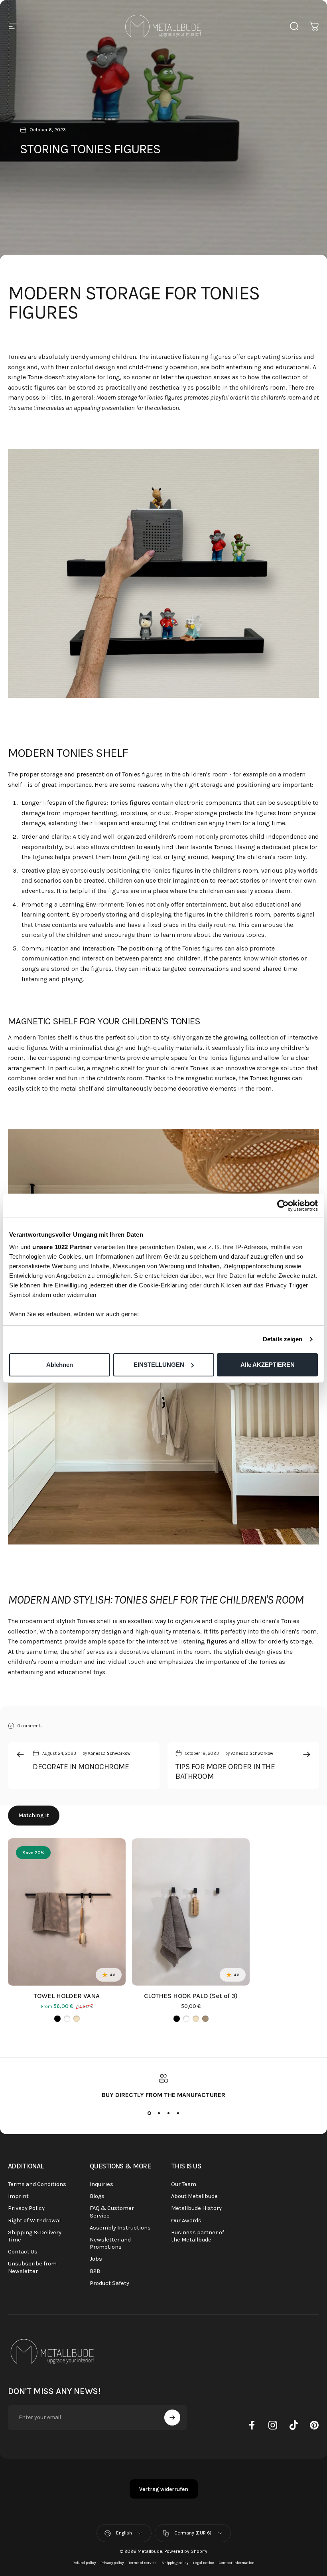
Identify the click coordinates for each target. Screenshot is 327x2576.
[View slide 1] (149, 2113)
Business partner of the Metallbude (198, 2236)
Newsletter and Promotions (110, 2243)
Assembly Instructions (120, 2228)
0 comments (30, 1726)
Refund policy (84, 2563)
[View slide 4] (178, 2113)
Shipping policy (175, 2563)
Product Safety (109, 2283)
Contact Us (23, 2252)
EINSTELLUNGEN (159, 1365)
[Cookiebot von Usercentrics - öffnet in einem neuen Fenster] (283, 1206)
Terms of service (143, 2563)
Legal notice (204, 2563)
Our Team (184, 2184)
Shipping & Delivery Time (35, 2236)
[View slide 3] (168, 2113)
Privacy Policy (26, 2208)
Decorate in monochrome (81, 1767)
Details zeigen (283, 1339)
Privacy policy (112, 2563)
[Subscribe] (172, 2418)
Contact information (237, 2563)
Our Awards (186, 2221)
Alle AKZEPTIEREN (268, 1365)
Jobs (96, 2259)
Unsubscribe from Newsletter (32, 2267)
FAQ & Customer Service (112, 2212)
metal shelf (76, 1088)
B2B (95, 2271)
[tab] (34, 1816)
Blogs (97, 2196)
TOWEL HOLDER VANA (67, 1996)
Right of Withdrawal (34, 2221)
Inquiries (101, 2184)
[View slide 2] (159, 2113)
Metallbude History (196, 2208)
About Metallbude (194, 2196)
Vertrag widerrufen (164, 2489)
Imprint (18, 2196)
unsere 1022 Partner (62, 1247)
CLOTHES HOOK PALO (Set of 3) (191, 1996)
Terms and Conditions (37, 2184)
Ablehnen (60, 1365)
